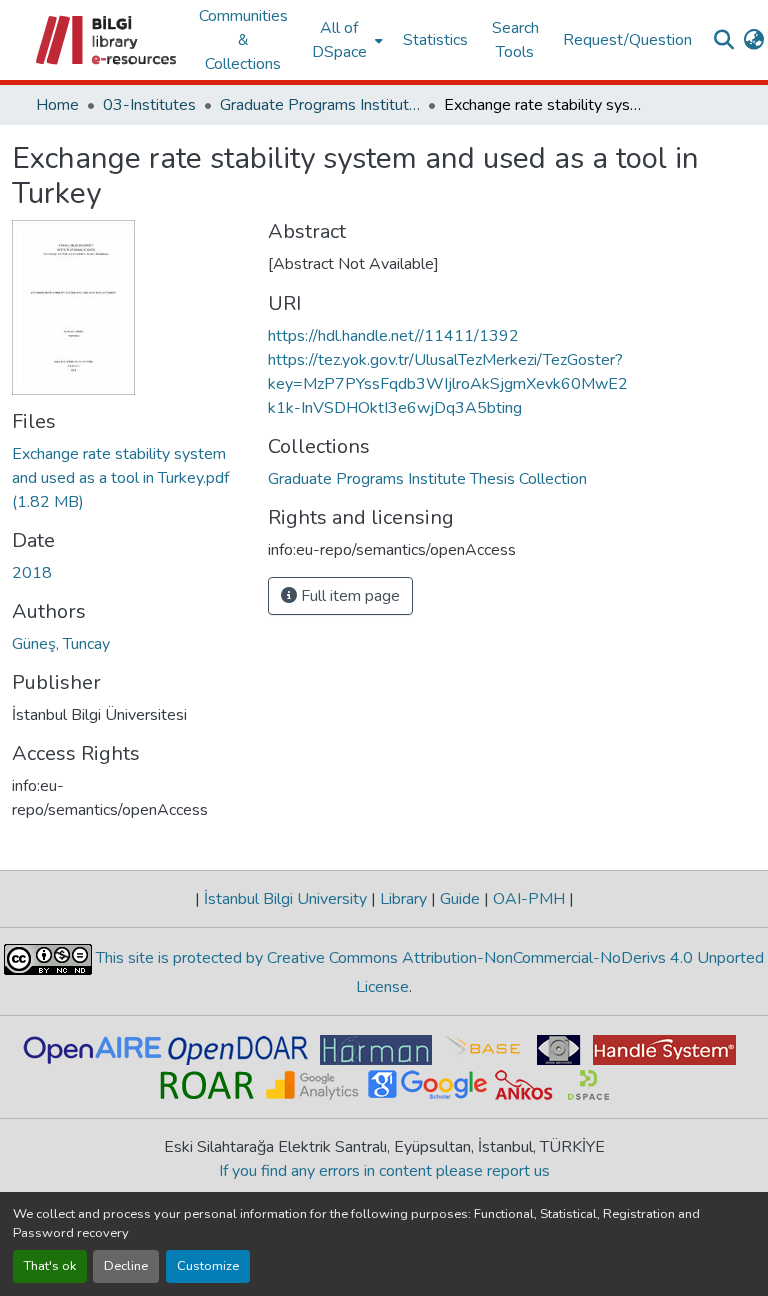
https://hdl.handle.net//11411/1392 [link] (393, 336)
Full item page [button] (348, 596)
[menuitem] (345, 40)
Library (403, 899)
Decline (126, 1266)
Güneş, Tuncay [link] (61, 644)
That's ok (50, 1266)
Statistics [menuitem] (435, 40)
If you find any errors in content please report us (384, 1171)
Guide (460, 899)
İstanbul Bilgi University (285, 899)
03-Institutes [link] (149, 105)
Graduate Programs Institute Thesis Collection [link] (320, 105)
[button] (107, 40)
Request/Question (627, 40)
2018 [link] (32, 573)
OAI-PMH (529, 899)
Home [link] (57, 105)
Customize (208, 1266)
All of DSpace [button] (339, 40)
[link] (128, 478)
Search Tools (515, 40)
